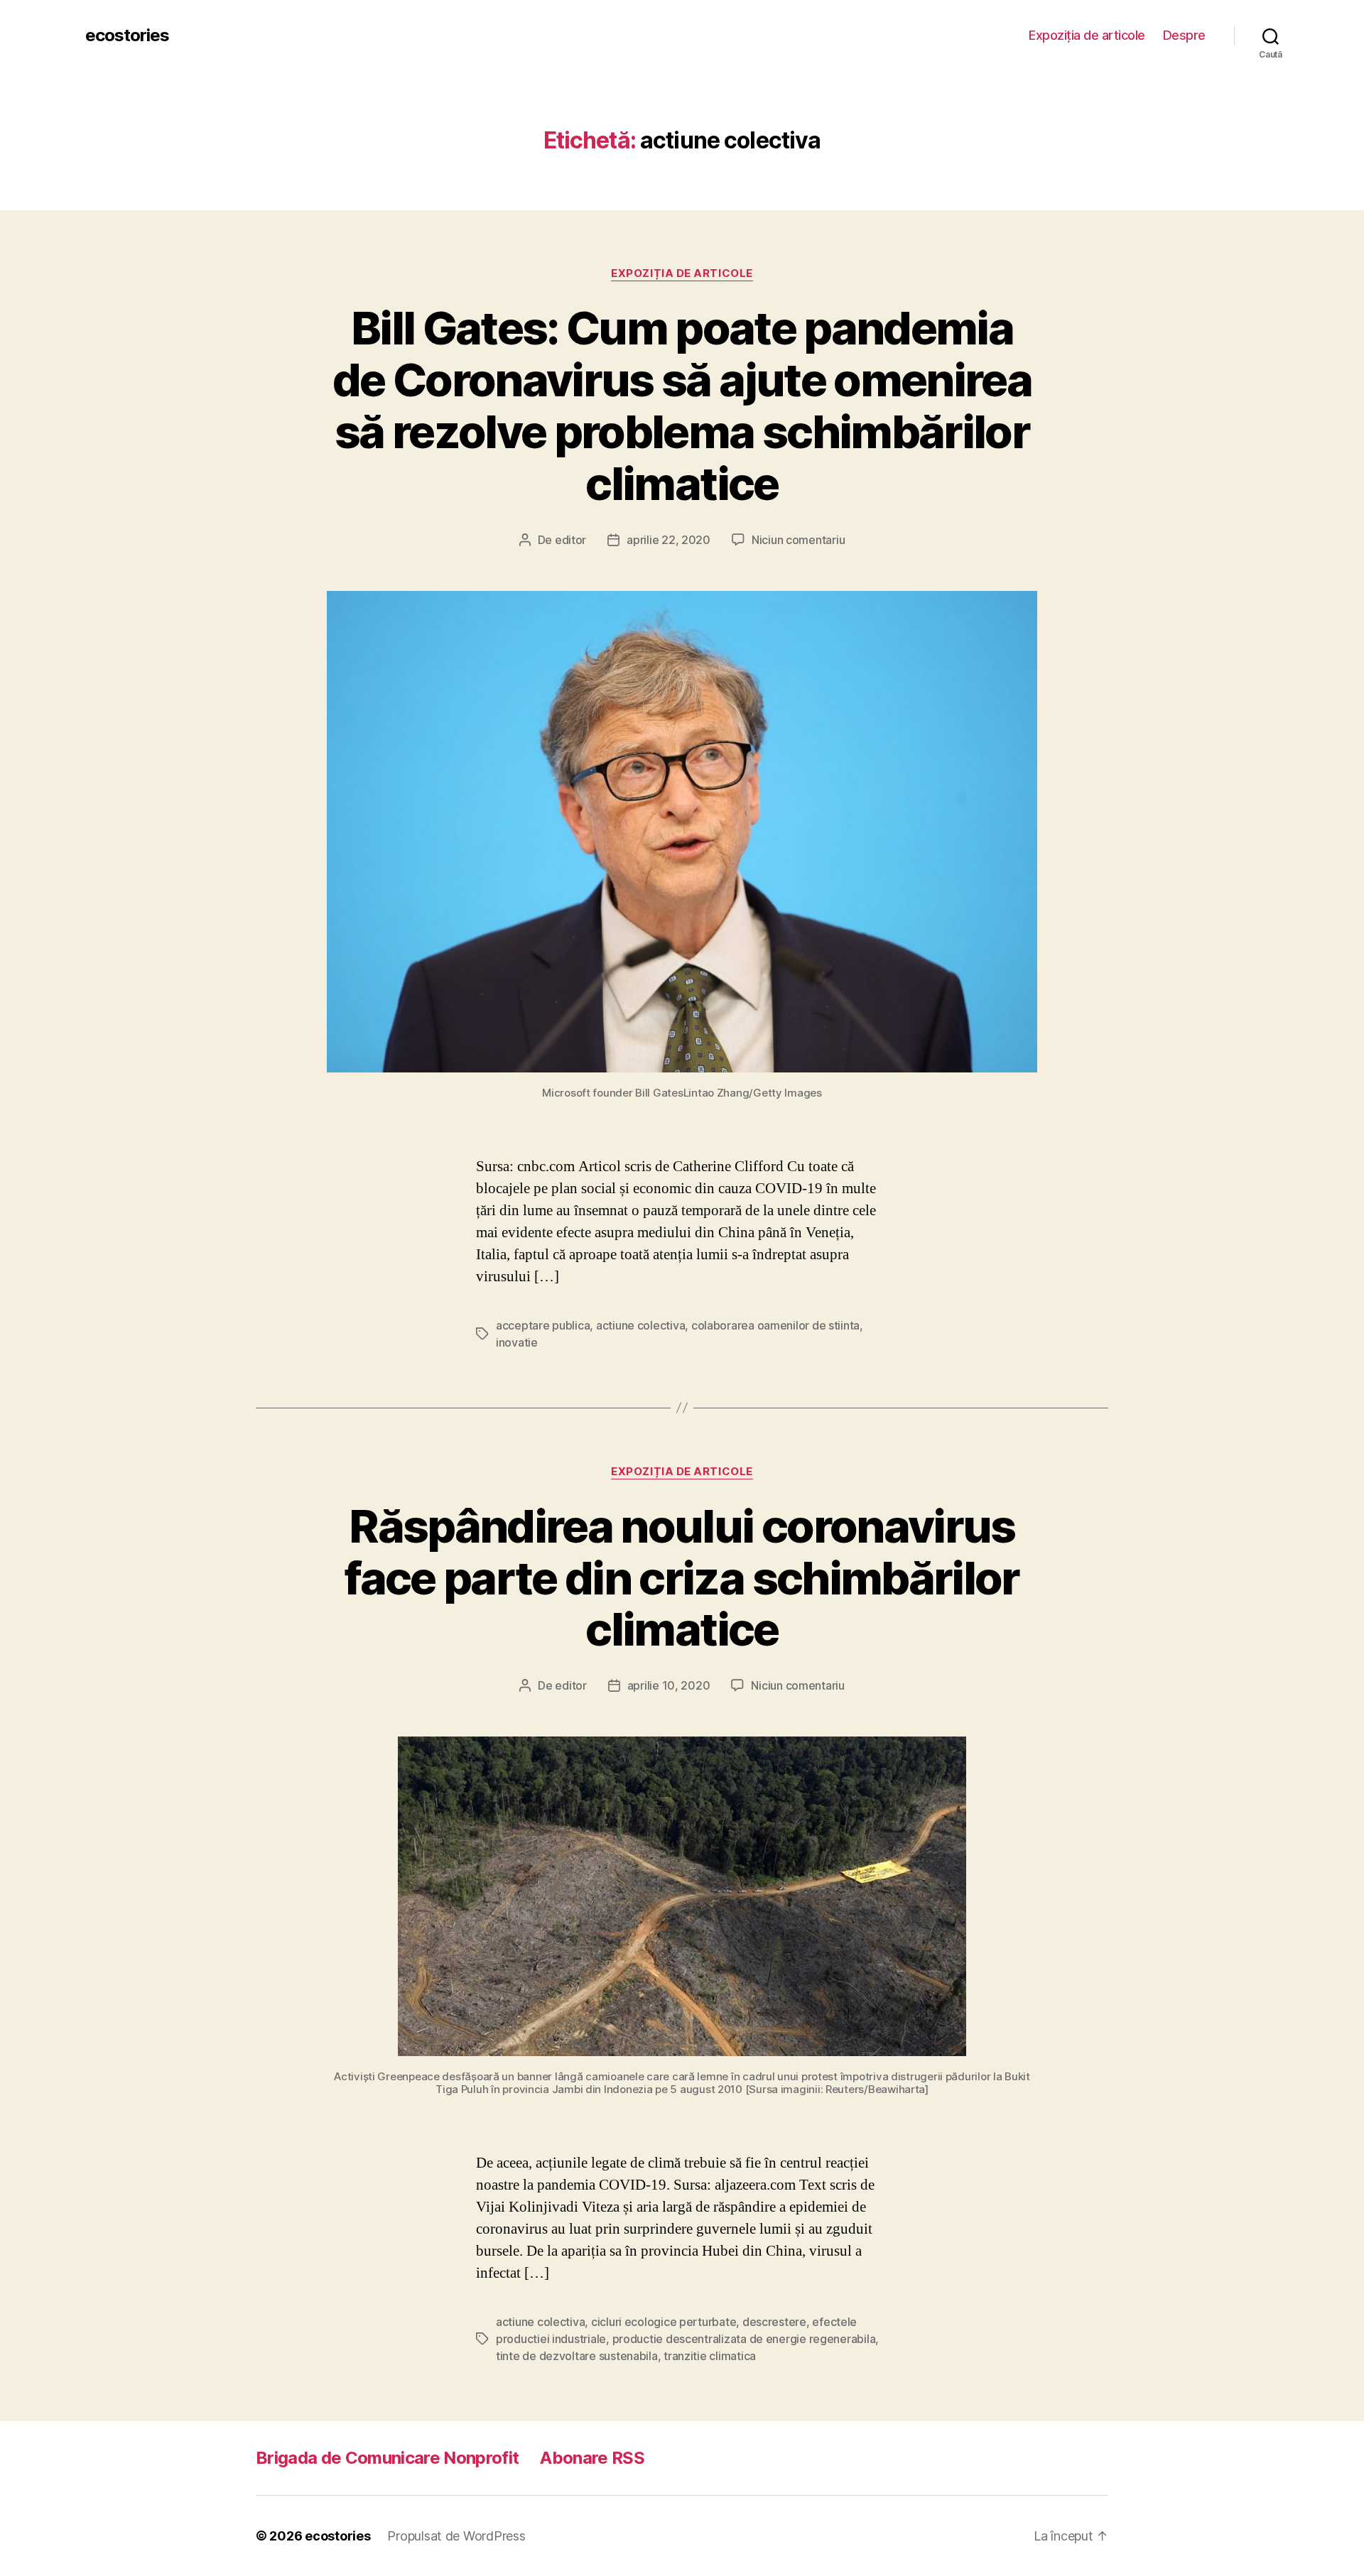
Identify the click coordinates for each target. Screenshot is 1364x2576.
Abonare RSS (592, 2458)
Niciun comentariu (798, 540)
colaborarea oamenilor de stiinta (775, 1325)
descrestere (774, 2322)
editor (570, 540)
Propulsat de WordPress (456, 2536)
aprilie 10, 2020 (669, 1685)
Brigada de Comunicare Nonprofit (387, 2458)
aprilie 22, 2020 (669, 540)
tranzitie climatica (710, 2356)
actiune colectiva (640, 1325)
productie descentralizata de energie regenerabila (744, 2339)
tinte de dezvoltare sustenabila (577, 2356)
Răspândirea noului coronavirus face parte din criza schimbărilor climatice (682, 1578)
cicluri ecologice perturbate (664, 2322)
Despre (1184, 35)
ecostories (127, 36)
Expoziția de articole (1087, 35)
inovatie (517, 1342)
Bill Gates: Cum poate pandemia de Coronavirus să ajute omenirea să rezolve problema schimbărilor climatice (682, 406)
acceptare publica (543, 1325)
